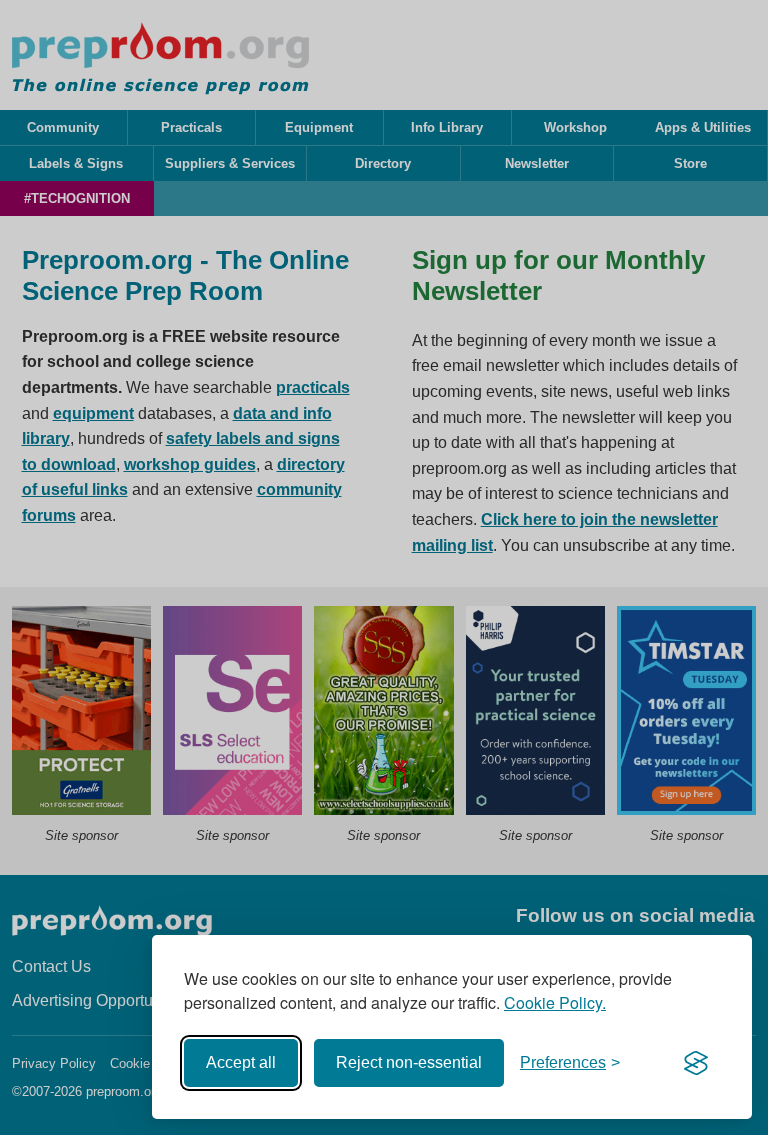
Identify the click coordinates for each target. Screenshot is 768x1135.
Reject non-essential (409, 1062)
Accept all (241, 1062)
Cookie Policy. (555, 1002)
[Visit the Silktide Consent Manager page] (696, 1063)
